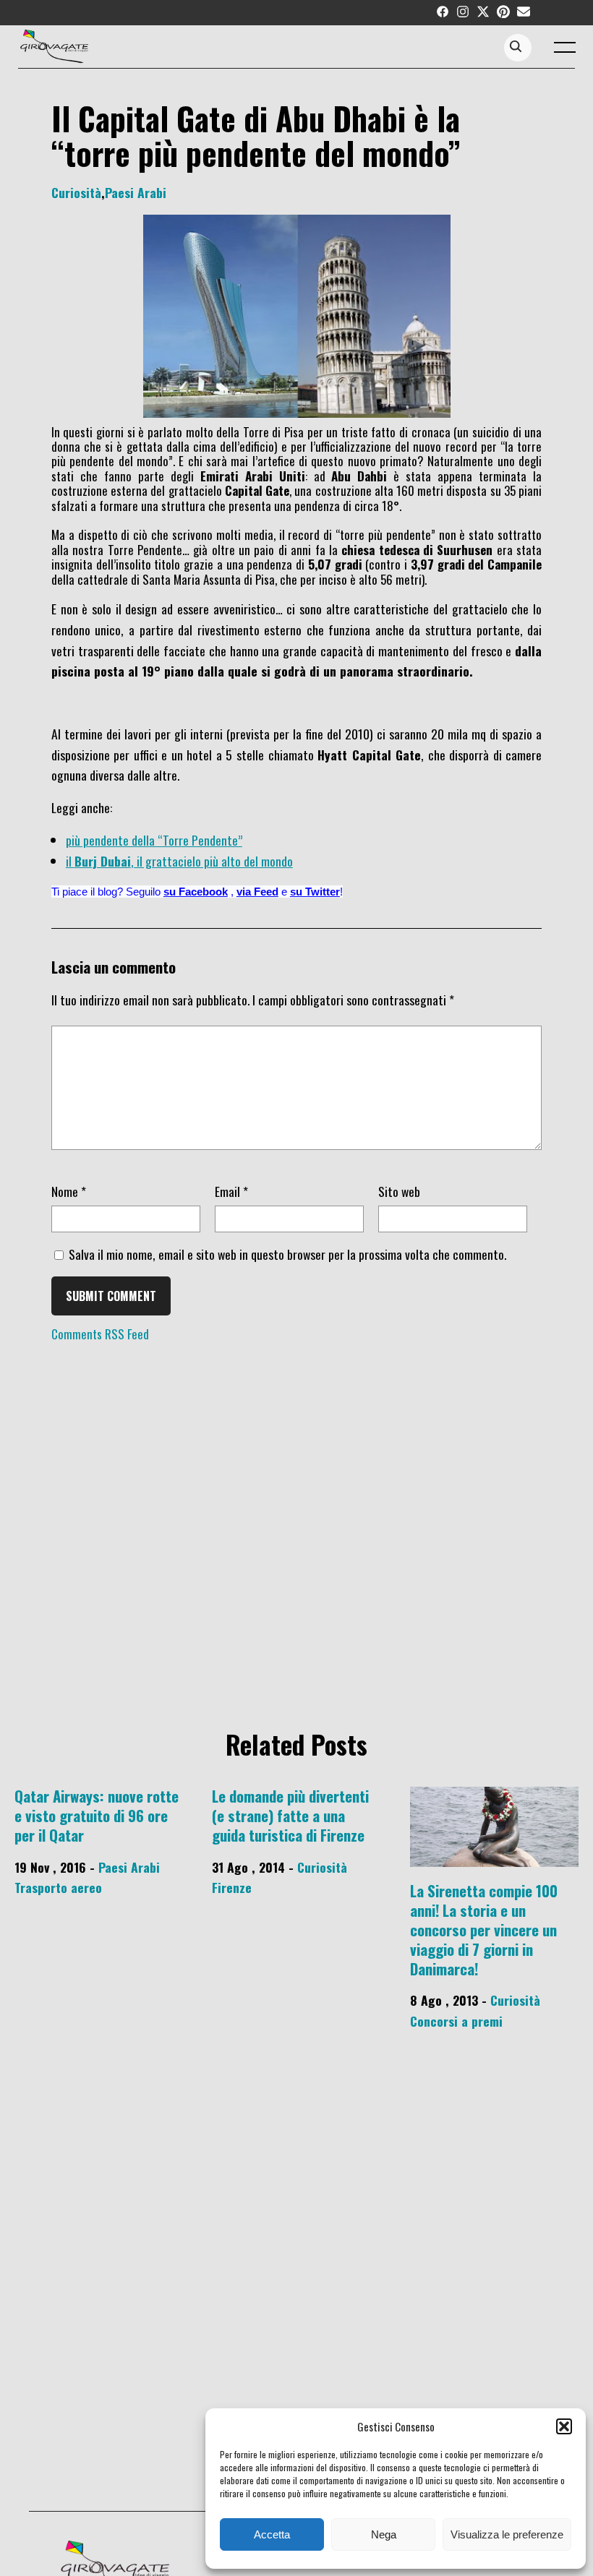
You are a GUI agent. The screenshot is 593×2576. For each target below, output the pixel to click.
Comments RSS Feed (100, 1334)
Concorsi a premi (456, 2021)
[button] (564, 2426)
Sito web (399, 1191)
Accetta (272, 2534)
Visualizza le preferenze (507, 2534)
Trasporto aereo (58, 1887)
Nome (69, 1191)
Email (231, 1191)
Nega (384, 2534)
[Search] (516, 47)
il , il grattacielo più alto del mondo (179, 861)
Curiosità (76, 192)
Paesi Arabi (136, 192)
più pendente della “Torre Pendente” (154, 840)
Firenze (232, 1887)
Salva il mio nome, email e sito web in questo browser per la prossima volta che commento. (287, 1254)
